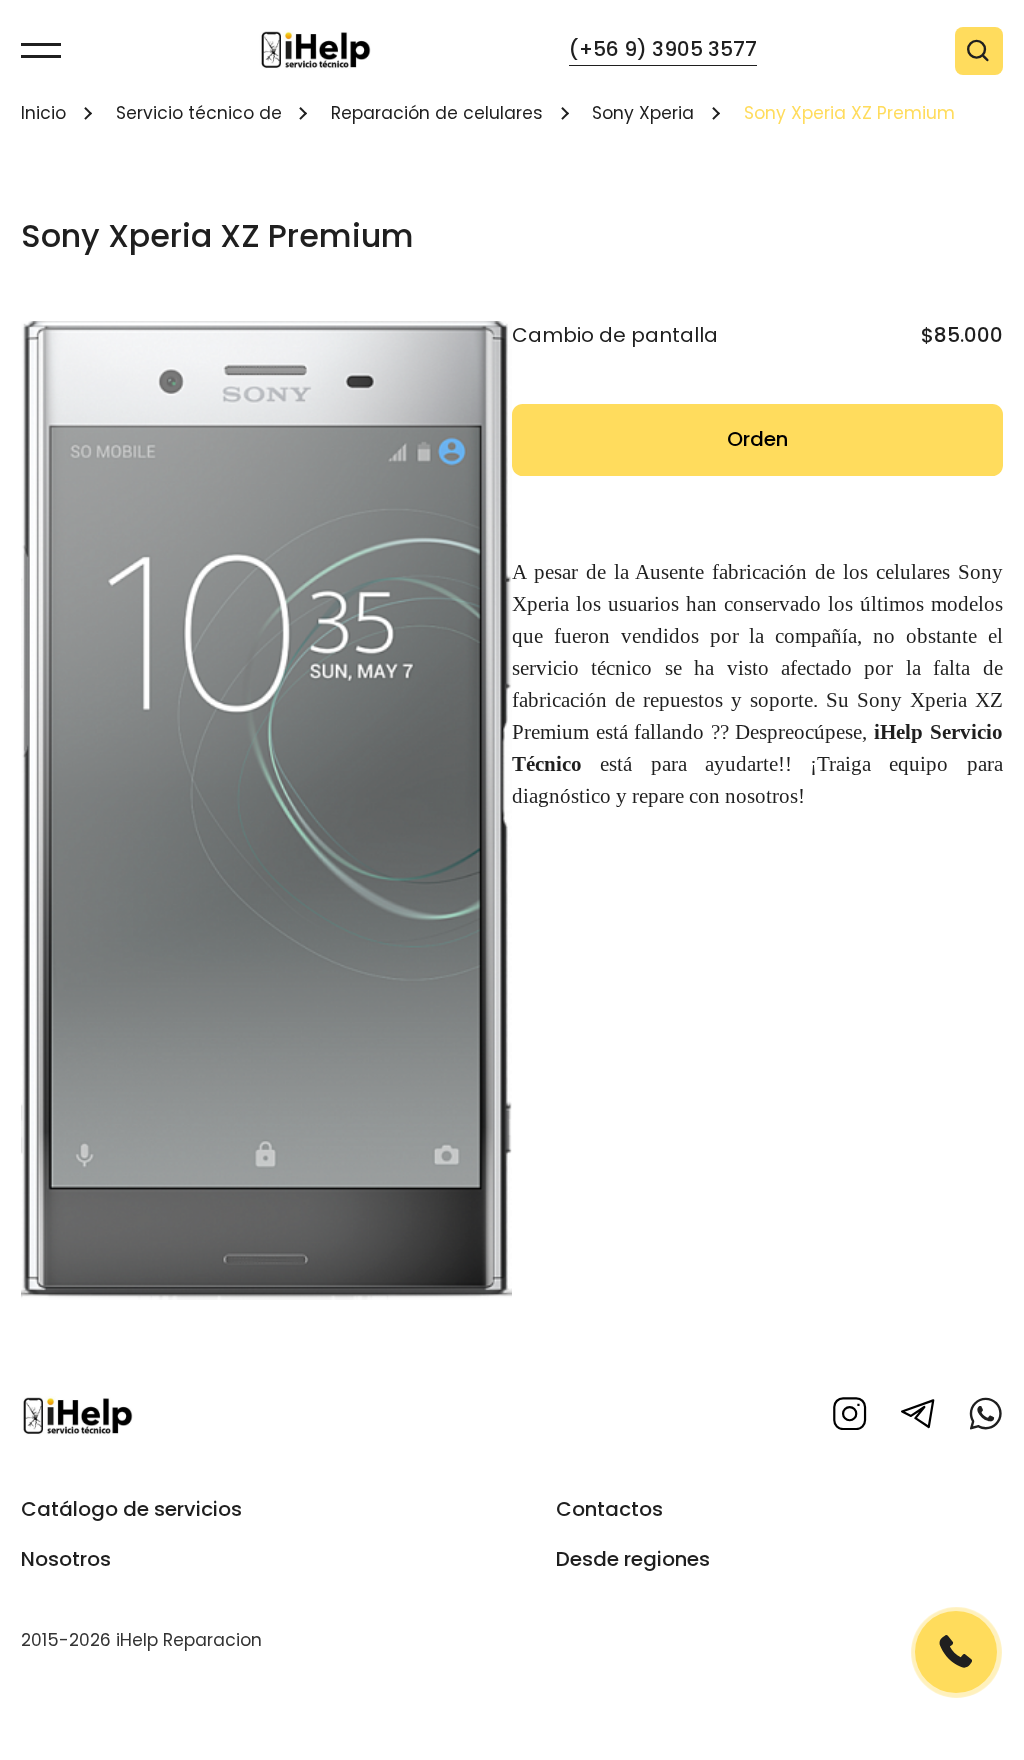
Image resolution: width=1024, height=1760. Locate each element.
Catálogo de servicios (131, 1509)
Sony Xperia (643, 113)
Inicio (43, 113)
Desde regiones (633, 1559)
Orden (757, 439)
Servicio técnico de (199, 113)
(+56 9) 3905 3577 (663, 49)
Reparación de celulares (437, 113)
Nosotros (66, 1559)
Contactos (609, 1509)
